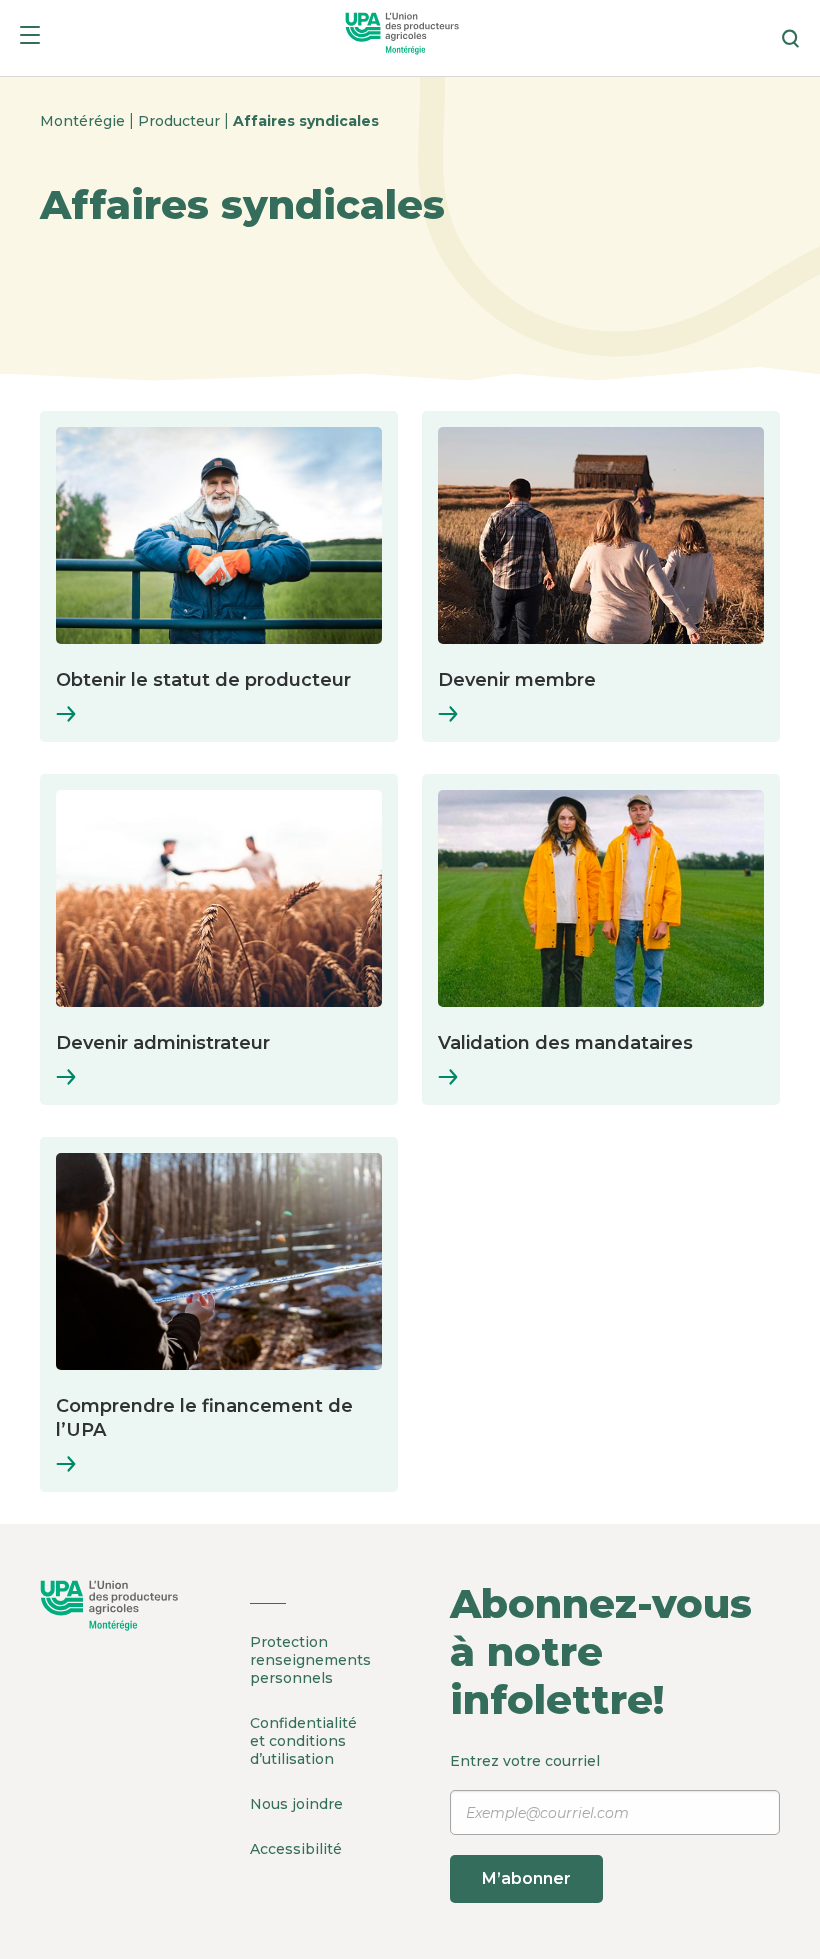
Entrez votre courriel (525, 1820)
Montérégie (84, 121)
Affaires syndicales (306, 121)
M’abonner (526, 1878)
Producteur (181, 121)
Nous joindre (296, 1804)
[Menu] (30, 38)
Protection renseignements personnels (310, 1660)
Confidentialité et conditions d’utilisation (303, 1741)
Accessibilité (296, 1849)
